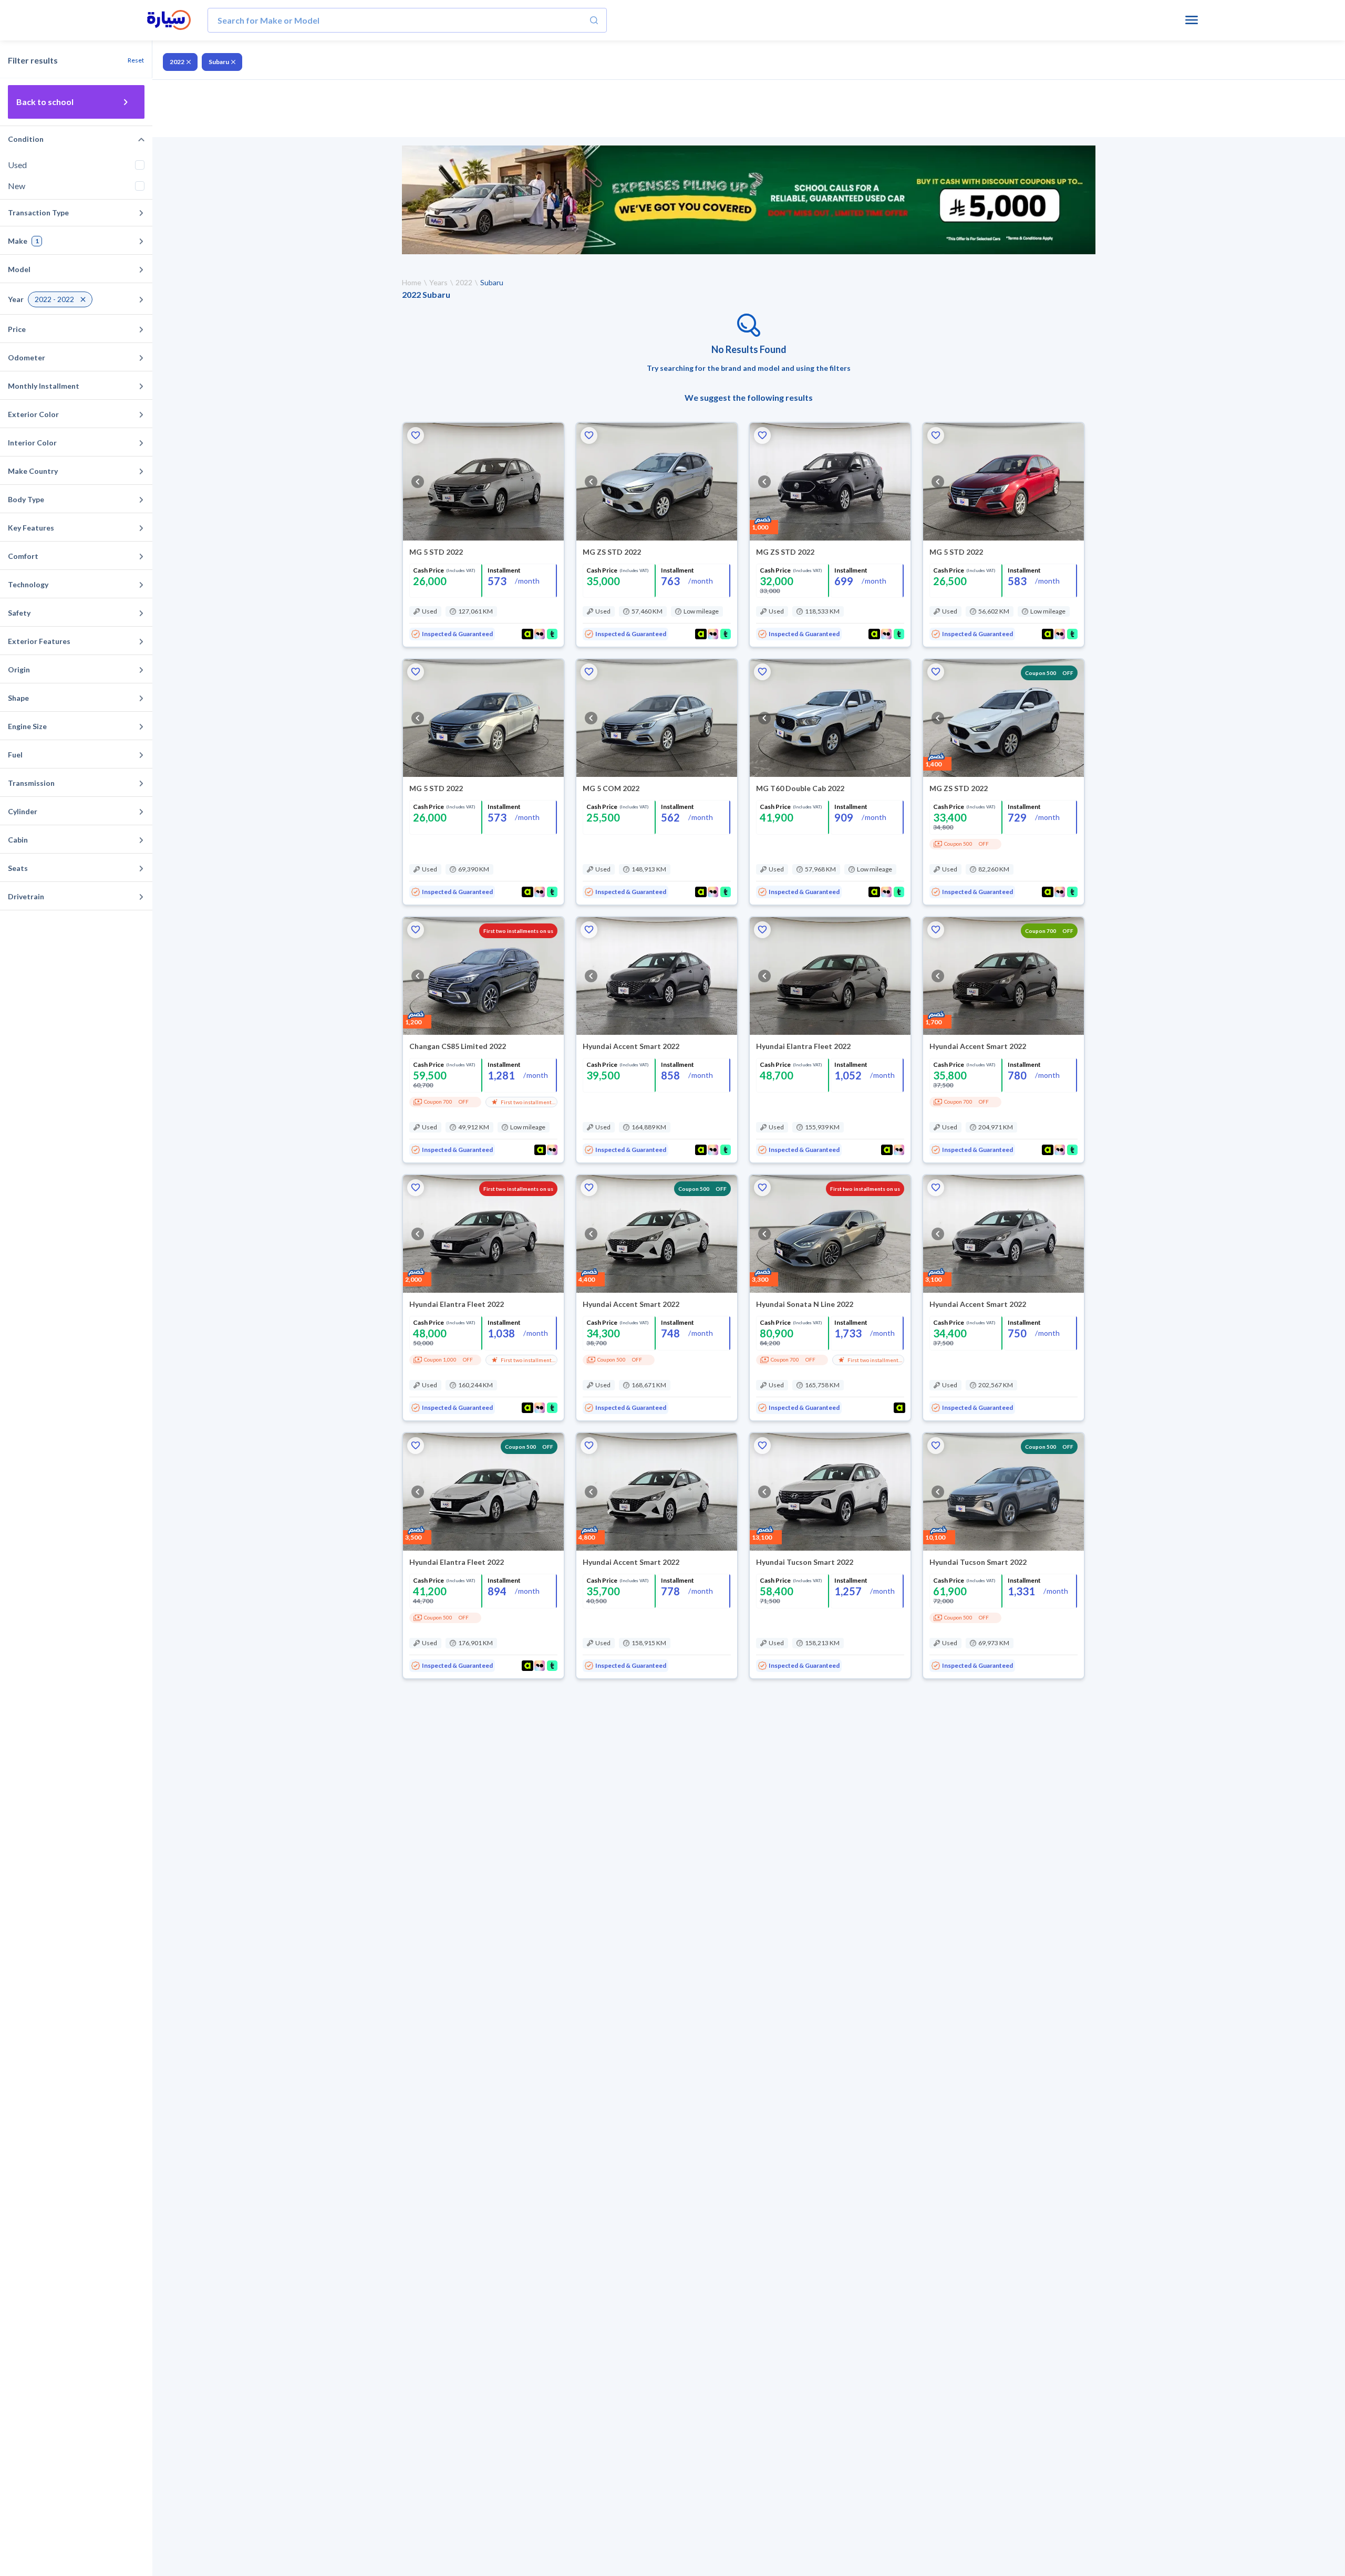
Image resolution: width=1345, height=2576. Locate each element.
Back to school (45, 102)
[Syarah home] (169, 20)
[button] (416, 435)
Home (412, 282)
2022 (177, 62)
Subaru (219, 62)
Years (438, 282)
